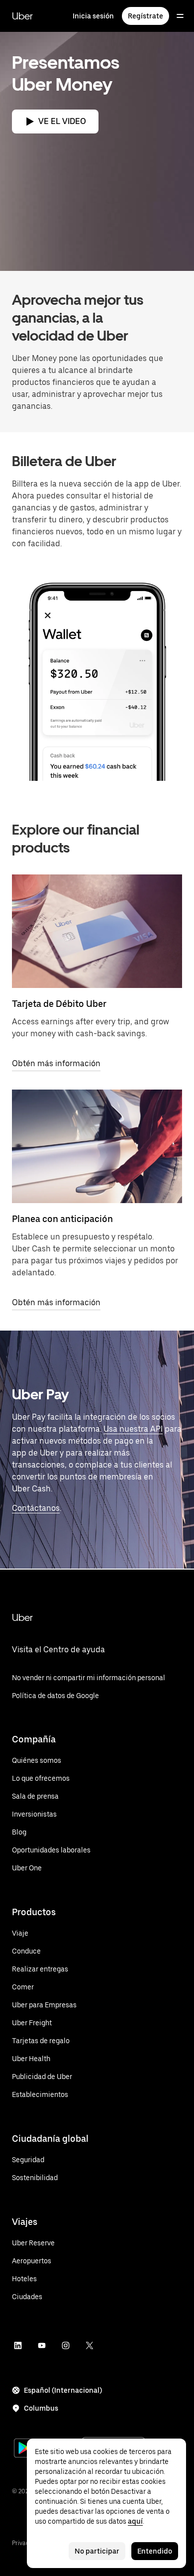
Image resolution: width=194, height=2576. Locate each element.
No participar (97, 2551)
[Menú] (180, 16)
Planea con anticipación (62, 1219)
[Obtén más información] (97, 931)
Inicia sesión (93, 16)
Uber (22, 16)
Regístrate (145, 16)
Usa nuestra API (133, 1429)
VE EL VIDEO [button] (62, 121)
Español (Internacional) (63, 2390)
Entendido (155, 2551)
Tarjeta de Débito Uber (59, 1004)
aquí (135, 2521)
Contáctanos (36, 1508)
